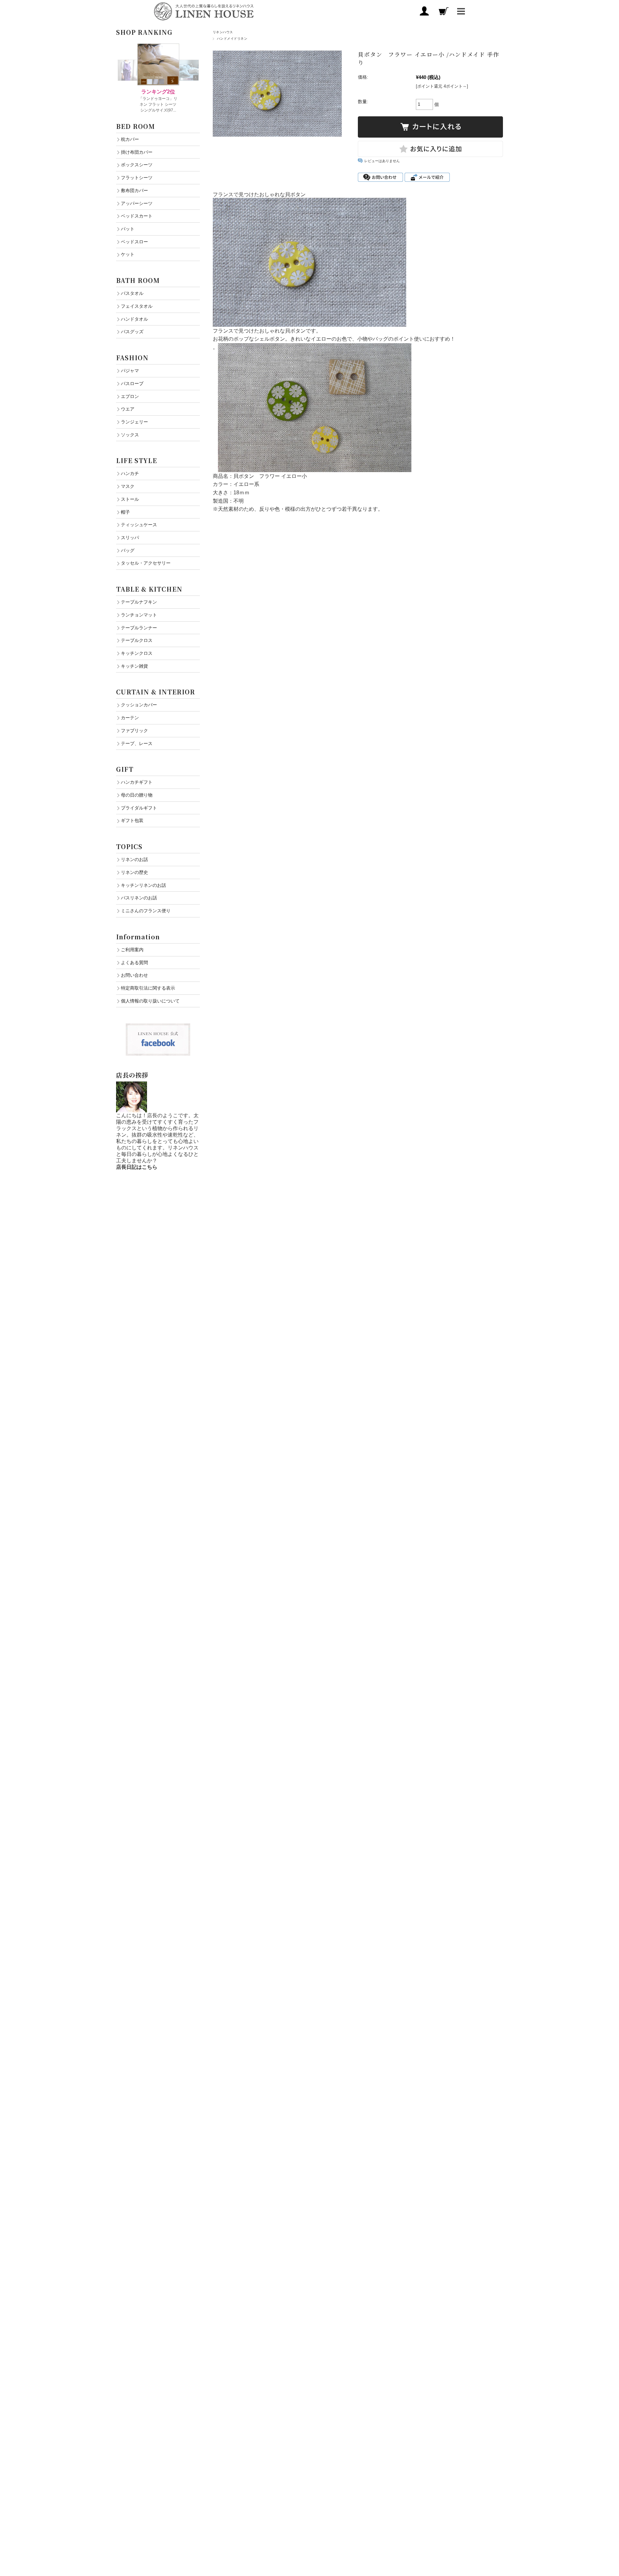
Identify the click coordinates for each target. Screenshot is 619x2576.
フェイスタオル (137, 306)
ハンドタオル (134, 319)
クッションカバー (139, 705)
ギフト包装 (132, 820)
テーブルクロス (137, 640)
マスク (128, 486)
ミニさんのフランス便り (146, 911)
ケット (128, 254)
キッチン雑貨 (134, 666)
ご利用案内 (132, 950)
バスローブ (132, 383)
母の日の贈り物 (137, 795)
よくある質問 (134, 963)
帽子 (125, 512)
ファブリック (134, 731)
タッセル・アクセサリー (146, 563)
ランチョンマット (139, 615)
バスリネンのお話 (139, 898)
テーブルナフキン (139, 602)
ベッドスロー (134, 242)
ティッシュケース (139, 525)
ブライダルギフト (139, 808)
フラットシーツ (137, 178)
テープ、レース (137, 743)
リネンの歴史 (134, 872)
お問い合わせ (134, 975)
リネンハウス (223, 32)
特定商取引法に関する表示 (148, 988)
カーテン (130, 718)
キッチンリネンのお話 (143, 885)
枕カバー (130, 139)
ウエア (128, 409)
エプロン (130, 396)
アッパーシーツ (137, 203)
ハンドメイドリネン (232, 39)
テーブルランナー (139, 628)
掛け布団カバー (137, 152)
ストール (130, 499)
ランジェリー (134, 422)
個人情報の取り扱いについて (150, 1001)
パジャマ (130, 371)
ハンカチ (130, 473)
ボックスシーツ (137, 165)
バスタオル (132, 293)
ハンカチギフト (137, 782)
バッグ (128, 550)
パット (128, 229)
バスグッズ (132, 332)
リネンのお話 (134, 859)
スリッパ (130, 537)
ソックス (130, 435)
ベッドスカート (137, 216)
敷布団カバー (134, 190)
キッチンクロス (137, 653)
